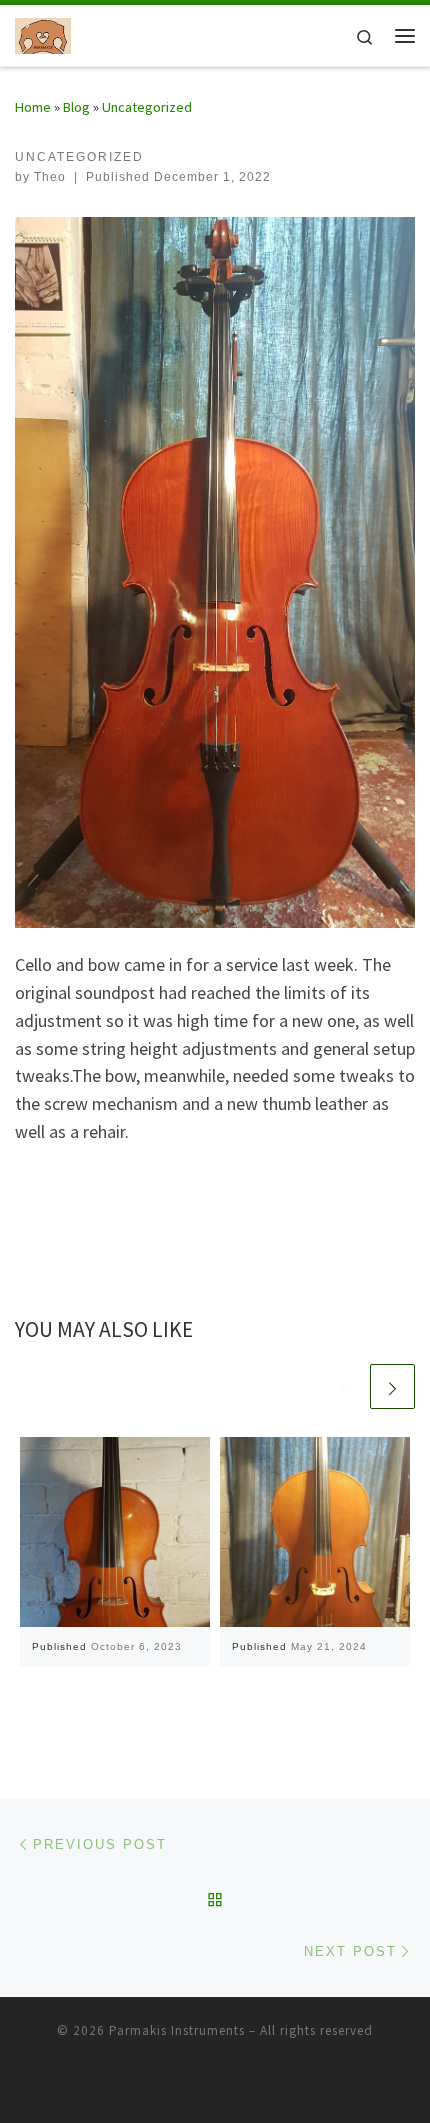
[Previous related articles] (344, 1386)
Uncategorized (147, 107)
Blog (76, 107)
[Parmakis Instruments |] (43, 33)
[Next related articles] (392, 1386)
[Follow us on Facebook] (215, 2084)
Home (33, 107)
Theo (50, 177)
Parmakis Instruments (177, 2030)
